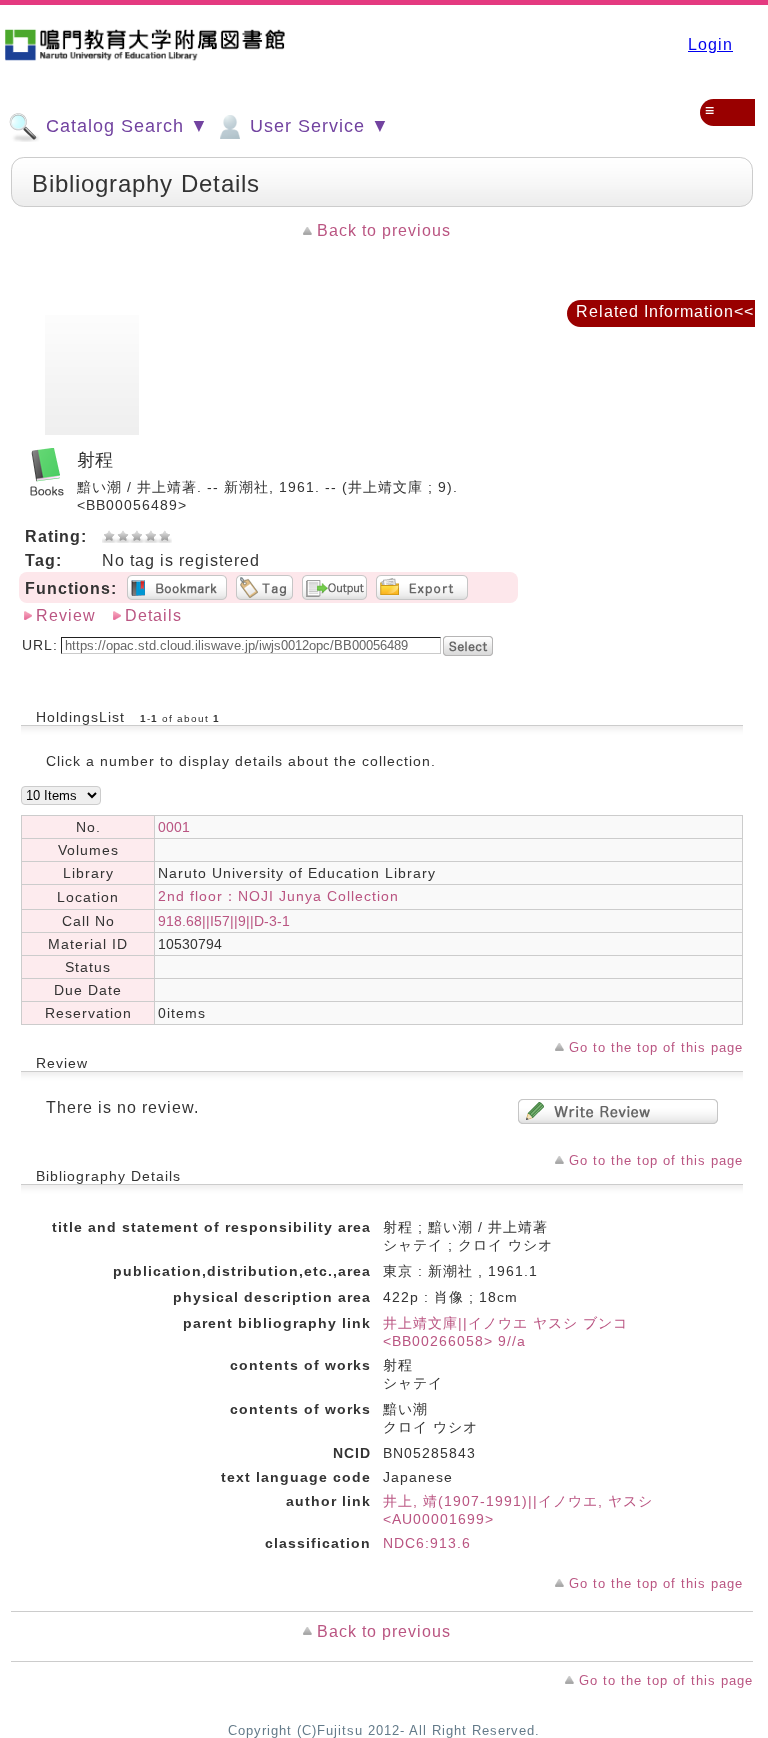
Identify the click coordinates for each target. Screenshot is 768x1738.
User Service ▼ (317, 126)
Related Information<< (665, 311)
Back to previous (384, 230)
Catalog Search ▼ (124, 126)
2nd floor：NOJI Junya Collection (278, 896)
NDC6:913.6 (427, 1543)
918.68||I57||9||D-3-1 (224, 921)
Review (66, 615)
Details (153, 615)
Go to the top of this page (656, 1047)
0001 (174, 827)
